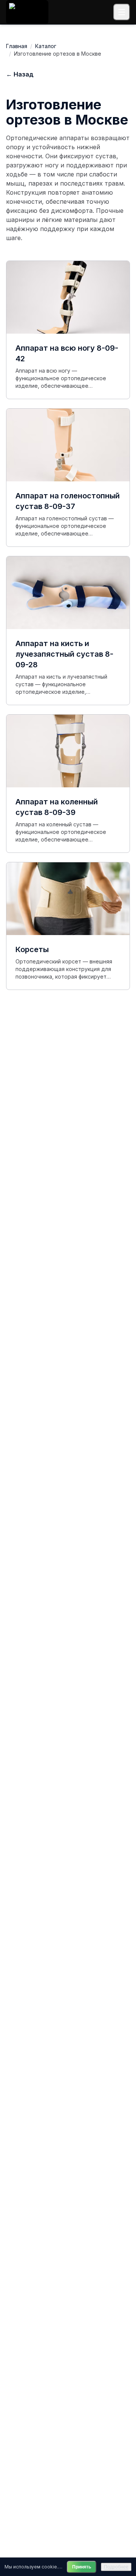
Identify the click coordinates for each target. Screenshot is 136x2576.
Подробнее (116, 2567)
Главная (17, 46)
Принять (82, 2567)
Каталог (46, 46)
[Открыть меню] (122, 12)
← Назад (20, 74)
